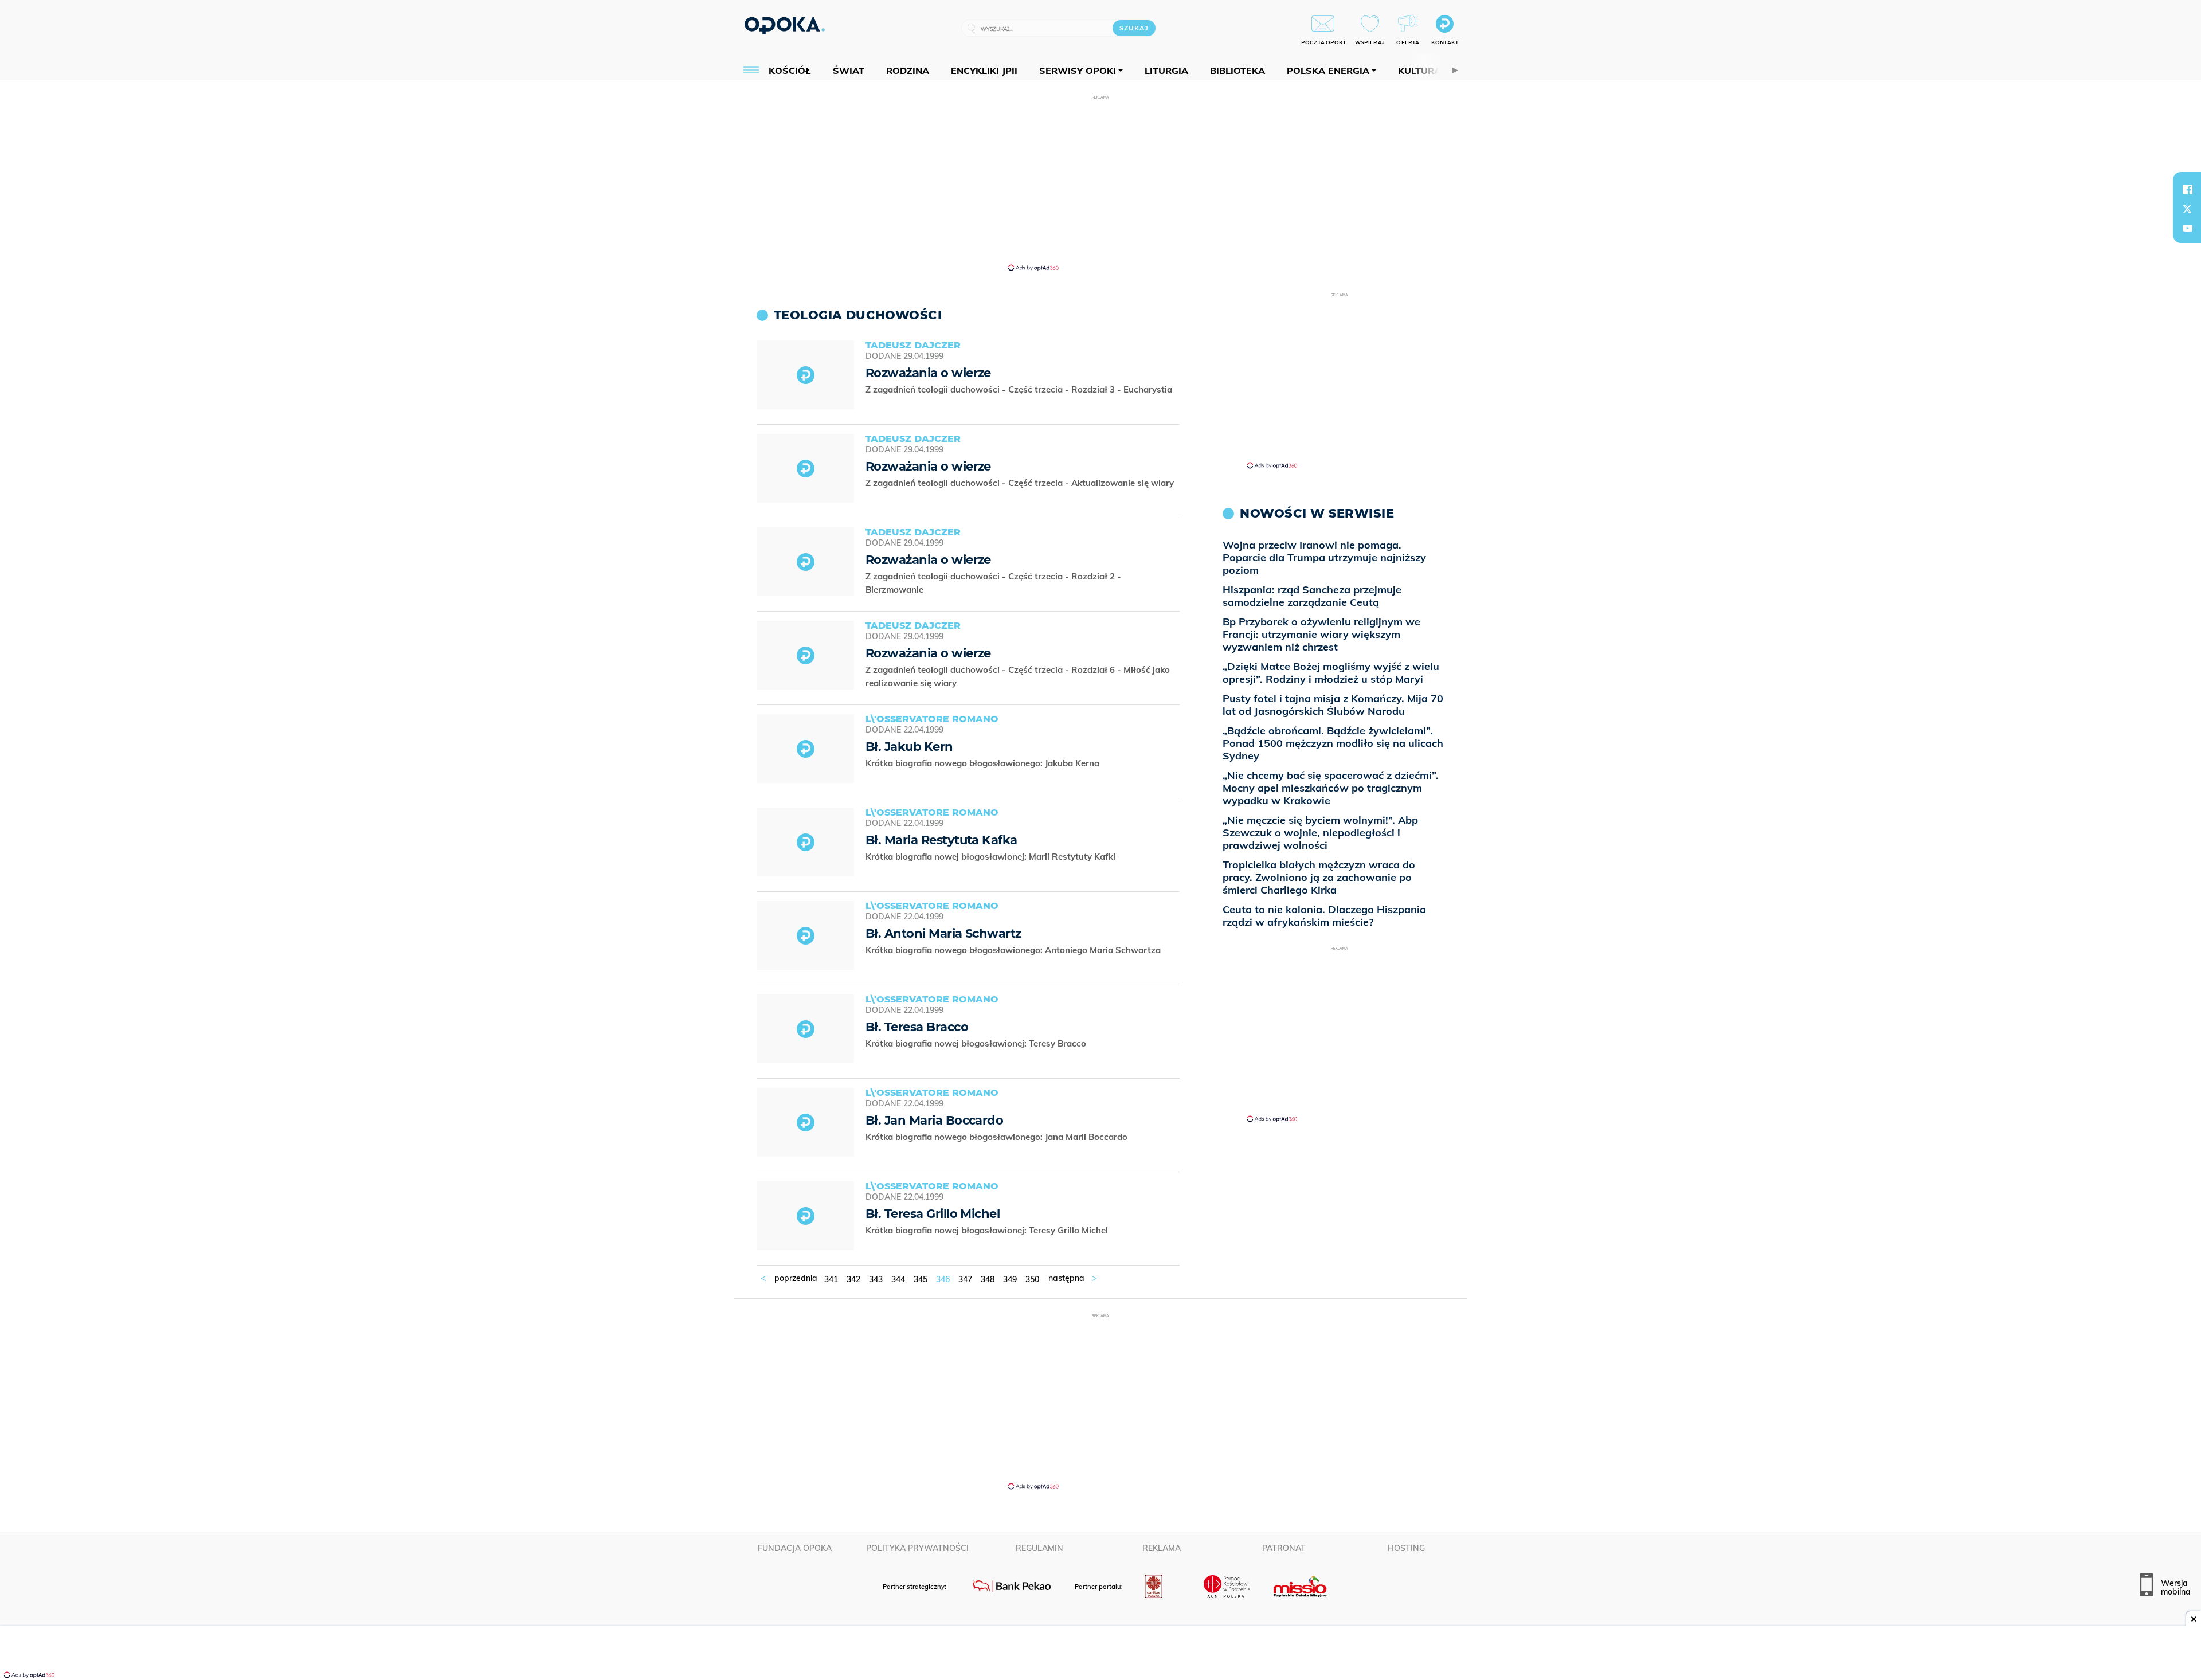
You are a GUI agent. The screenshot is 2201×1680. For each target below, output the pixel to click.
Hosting (1406, 1548)
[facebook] (2187, 189)
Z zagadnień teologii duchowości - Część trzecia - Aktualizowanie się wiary (1021, 483)
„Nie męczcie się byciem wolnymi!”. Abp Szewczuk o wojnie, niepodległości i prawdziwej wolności (1320, 833)
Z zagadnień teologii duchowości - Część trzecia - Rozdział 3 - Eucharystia (1020, 389)
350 (1032, 1279)
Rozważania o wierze (928, 373)
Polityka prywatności (917, 1548)
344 (898, 1279)
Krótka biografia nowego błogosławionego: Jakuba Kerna (984, 763)
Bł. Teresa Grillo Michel (933, 1214)
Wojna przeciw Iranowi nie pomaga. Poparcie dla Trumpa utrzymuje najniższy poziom (1324, 557)
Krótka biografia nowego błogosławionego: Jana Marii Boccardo (998, 1137)
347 (965, 1279)
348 (988, 1279)
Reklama (1162, 1548)
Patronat (1284, 1548)
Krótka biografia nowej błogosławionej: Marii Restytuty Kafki (992, 857)
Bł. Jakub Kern (909, 747)
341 (831, 1279)
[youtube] (2187, 228)
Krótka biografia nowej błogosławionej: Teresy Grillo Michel (988, 1230)
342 (853, 1279)
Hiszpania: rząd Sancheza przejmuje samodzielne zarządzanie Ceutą (1312, 596)
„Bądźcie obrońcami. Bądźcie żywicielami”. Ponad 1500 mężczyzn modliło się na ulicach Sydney (1333, 743)
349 (1010, 1279)
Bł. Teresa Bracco (917, 1027)
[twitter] (2187, 209)
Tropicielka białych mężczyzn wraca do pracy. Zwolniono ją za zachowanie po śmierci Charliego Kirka (1319, 877)
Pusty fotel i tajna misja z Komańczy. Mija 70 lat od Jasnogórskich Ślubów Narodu (1333, 705)
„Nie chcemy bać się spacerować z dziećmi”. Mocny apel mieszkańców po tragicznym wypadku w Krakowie (1331, 788)
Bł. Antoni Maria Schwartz (943, 933)
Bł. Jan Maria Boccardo (934, 1120)
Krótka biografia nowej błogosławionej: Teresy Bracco (977, 1043)
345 (921, 1279)
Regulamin (1039, 1548)
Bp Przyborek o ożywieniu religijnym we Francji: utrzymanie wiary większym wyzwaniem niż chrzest (1321, 634)
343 (876, 1279)
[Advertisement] (1100, 182)
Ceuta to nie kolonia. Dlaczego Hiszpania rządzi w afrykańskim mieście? (1324, 916)
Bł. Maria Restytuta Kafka (941, 840)
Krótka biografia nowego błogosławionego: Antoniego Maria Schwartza (1014, 950)
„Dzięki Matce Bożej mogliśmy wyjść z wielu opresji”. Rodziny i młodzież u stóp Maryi (1331, 673)
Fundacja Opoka (795, 1548)
